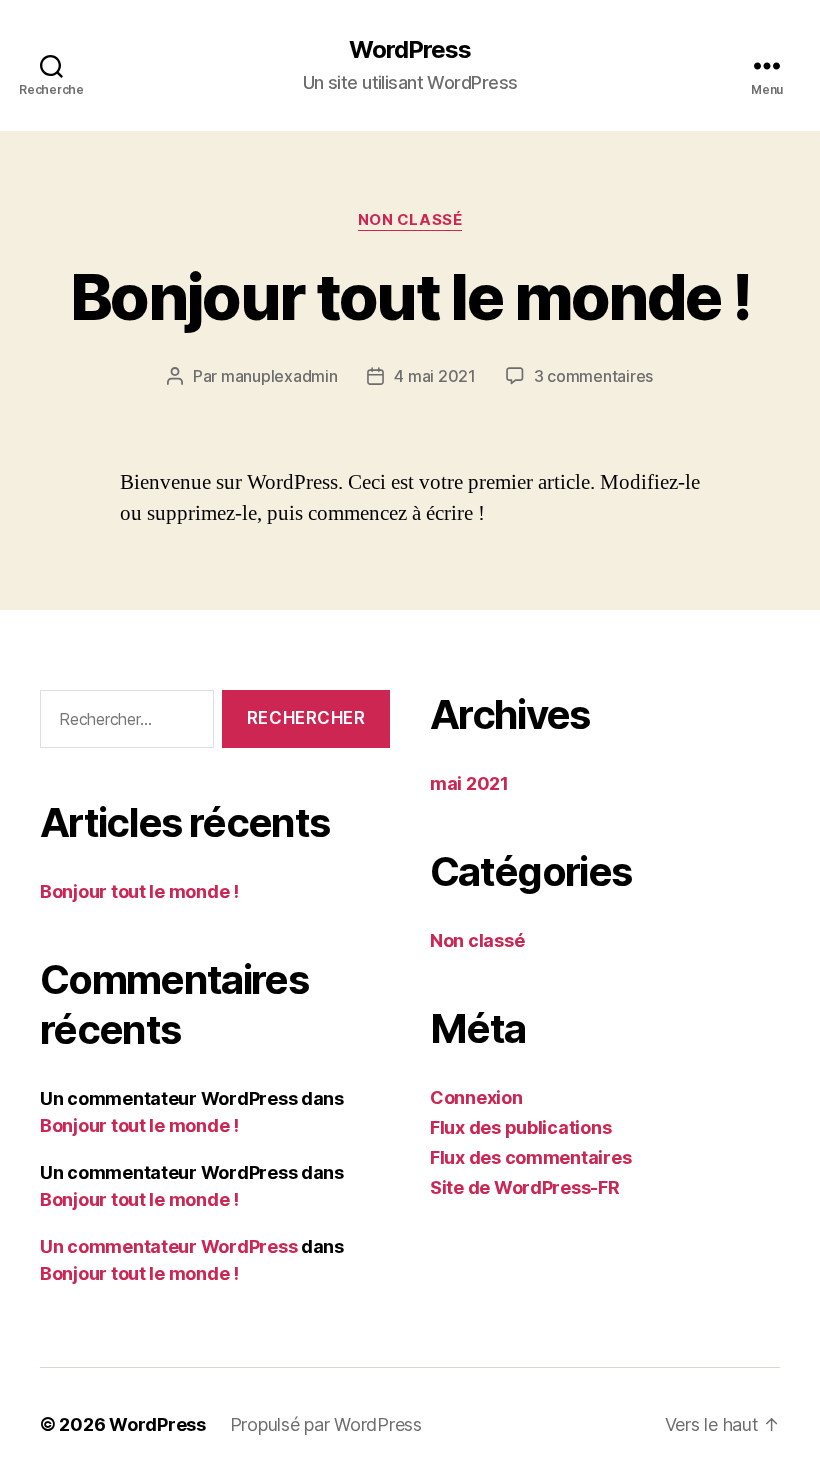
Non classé (410, 220)
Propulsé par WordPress (326, 1424)
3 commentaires (593, 376)
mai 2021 (469, 783)
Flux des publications (520, 1127)
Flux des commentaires (530, 1157)
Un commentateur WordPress (168, 1246)
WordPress (410, 50)
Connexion (476, 1097)
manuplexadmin (279, 376)
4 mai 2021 (434, 376)
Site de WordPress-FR (525, 1187)
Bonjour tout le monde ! (410, 296)
